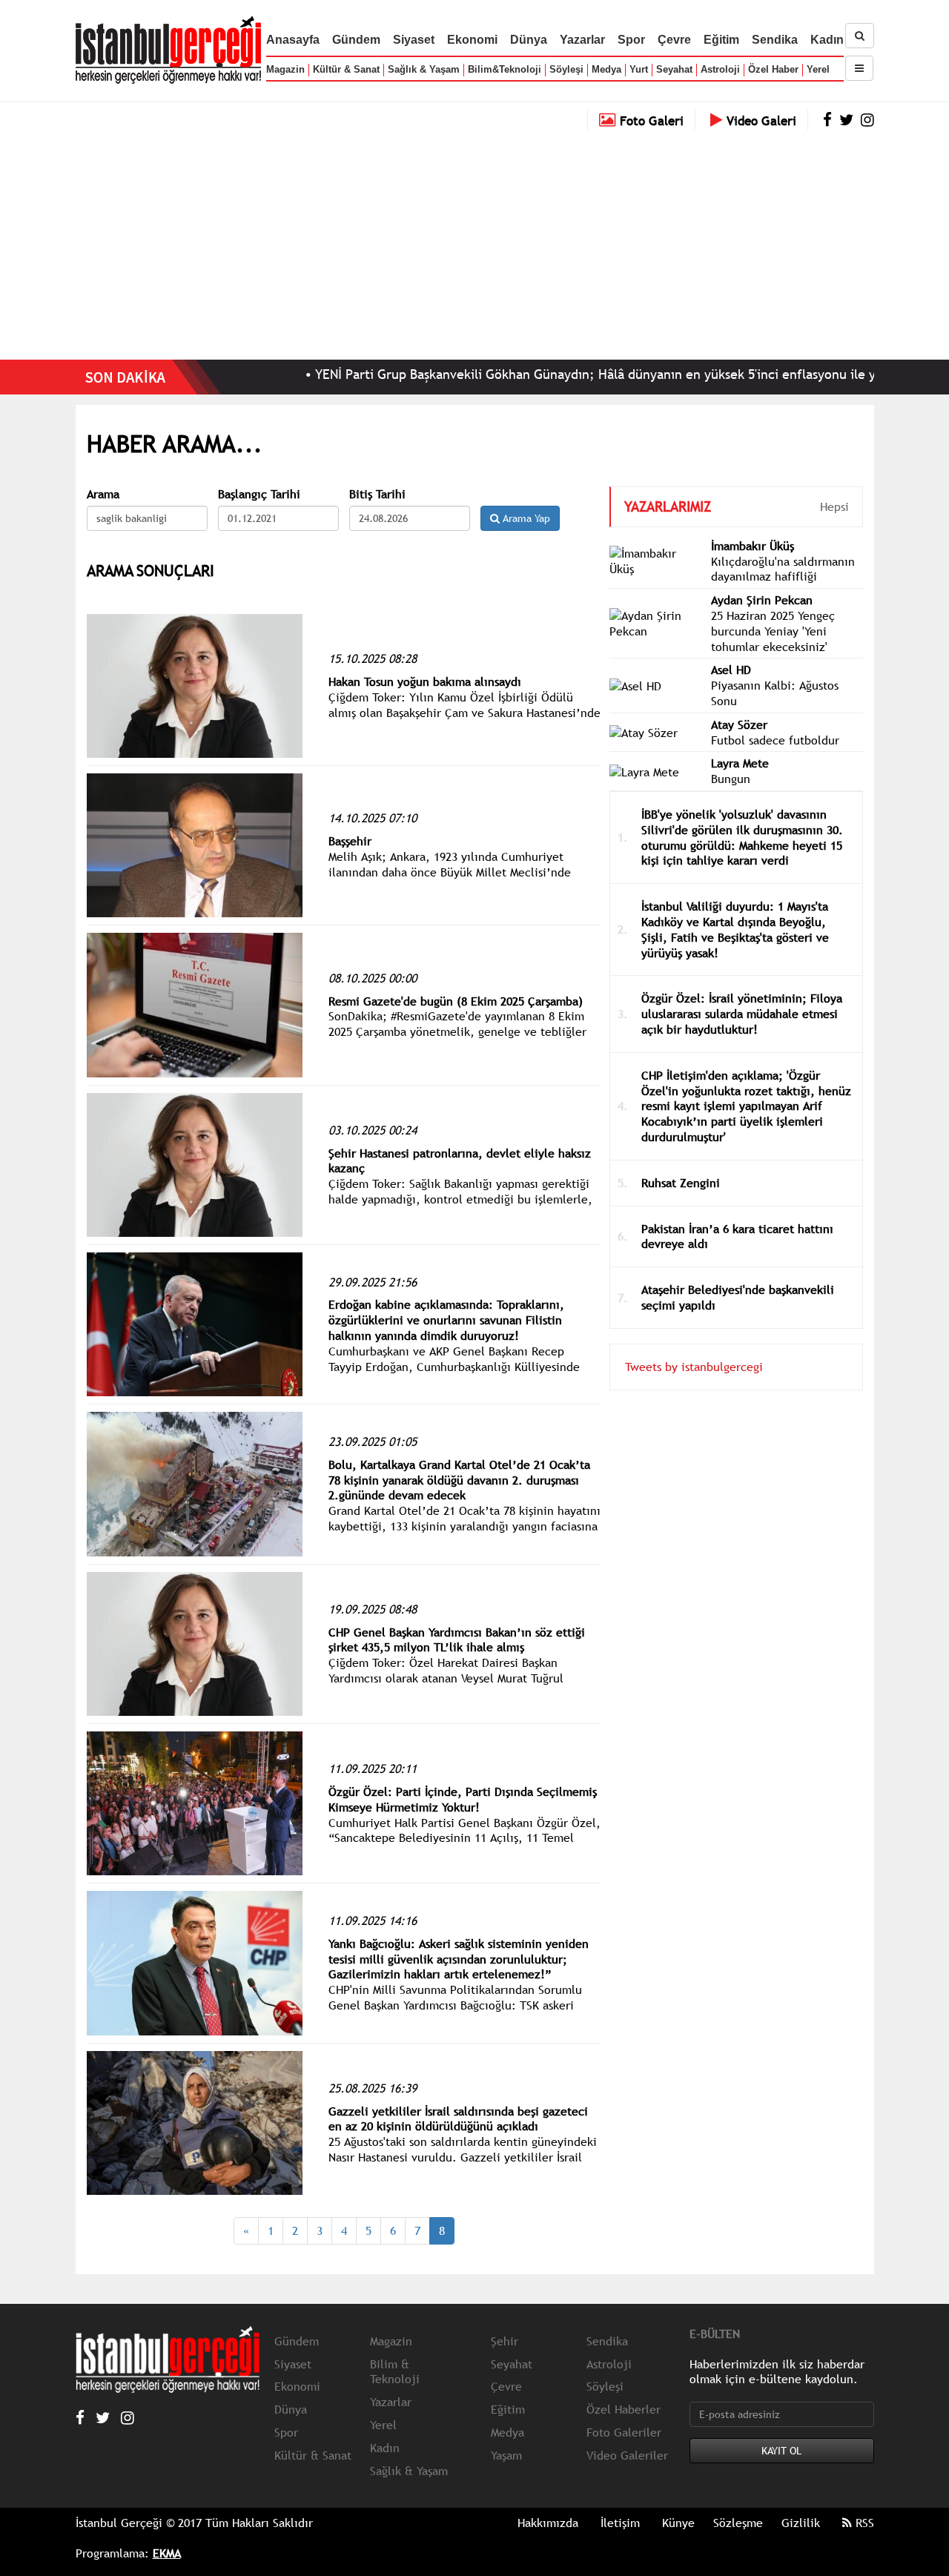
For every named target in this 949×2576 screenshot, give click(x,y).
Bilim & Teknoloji (395, 2372)
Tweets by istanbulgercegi (694, 1367)
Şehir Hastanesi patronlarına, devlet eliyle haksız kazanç (460, 1161)
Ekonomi (472, 40)
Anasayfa (293, 40)
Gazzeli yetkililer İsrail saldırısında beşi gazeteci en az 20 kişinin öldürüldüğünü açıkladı (458, 2119)
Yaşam (506, 2455)
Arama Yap (525, 518)
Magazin (285, 69)
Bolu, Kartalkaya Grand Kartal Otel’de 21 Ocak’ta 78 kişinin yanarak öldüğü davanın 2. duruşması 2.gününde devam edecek (459, 1480)
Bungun (731, 779)
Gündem (356, 40)
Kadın (827, 40)
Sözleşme (738, 2523)
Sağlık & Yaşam (424, 69)
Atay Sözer (739, 724)
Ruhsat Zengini (681, 1183)
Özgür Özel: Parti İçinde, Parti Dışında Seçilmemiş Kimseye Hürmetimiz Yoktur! (463, 1799)
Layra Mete (740, 763)
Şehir (505, 2341)
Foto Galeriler (624, 2432)
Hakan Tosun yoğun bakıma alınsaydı (425, 681)
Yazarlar (582, 40)
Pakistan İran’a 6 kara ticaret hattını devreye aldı (737, 1236)
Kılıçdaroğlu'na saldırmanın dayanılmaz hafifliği (783, 569)
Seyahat (674, 69)
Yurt (639, 69)
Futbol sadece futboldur (775, 740)
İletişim (620, 2523)
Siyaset (414, 40)
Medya (606, 69)
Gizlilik (801, 2523)
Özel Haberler (624, 2409)
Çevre (674, 40)
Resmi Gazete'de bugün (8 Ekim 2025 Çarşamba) (456, 1001)
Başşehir (350, 841)
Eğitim (721, 40)
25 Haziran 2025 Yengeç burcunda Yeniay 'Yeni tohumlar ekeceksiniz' (773, 631)
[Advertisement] (474, 241)
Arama (103, 494)
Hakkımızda (548, 2523)
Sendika (775, 40)
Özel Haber (773, 69)
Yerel (818, 69)
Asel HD (731, 670)
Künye (678, 2523)
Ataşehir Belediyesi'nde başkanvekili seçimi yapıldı (738, 1297)
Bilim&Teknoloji (505, 69)
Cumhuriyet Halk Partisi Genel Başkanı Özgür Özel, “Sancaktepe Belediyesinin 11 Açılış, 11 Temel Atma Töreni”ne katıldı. (464, 1838)
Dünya (529, 40)
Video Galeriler (627, 2455)
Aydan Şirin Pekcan (762, 600)
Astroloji (720, 69)
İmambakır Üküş (753, 546)
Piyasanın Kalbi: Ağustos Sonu (775, 693)
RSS (863, 2523)
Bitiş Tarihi (377, 494)
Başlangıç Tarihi (259, 494)
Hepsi (834, 506)
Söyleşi (566, 69)
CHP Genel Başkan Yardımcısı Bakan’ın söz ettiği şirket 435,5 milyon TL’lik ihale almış (457, 1640)
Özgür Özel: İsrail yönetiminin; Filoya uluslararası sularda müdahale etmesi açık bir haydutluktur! (742, 1014)
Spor (631, 40)
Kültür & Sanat (346, 69)
